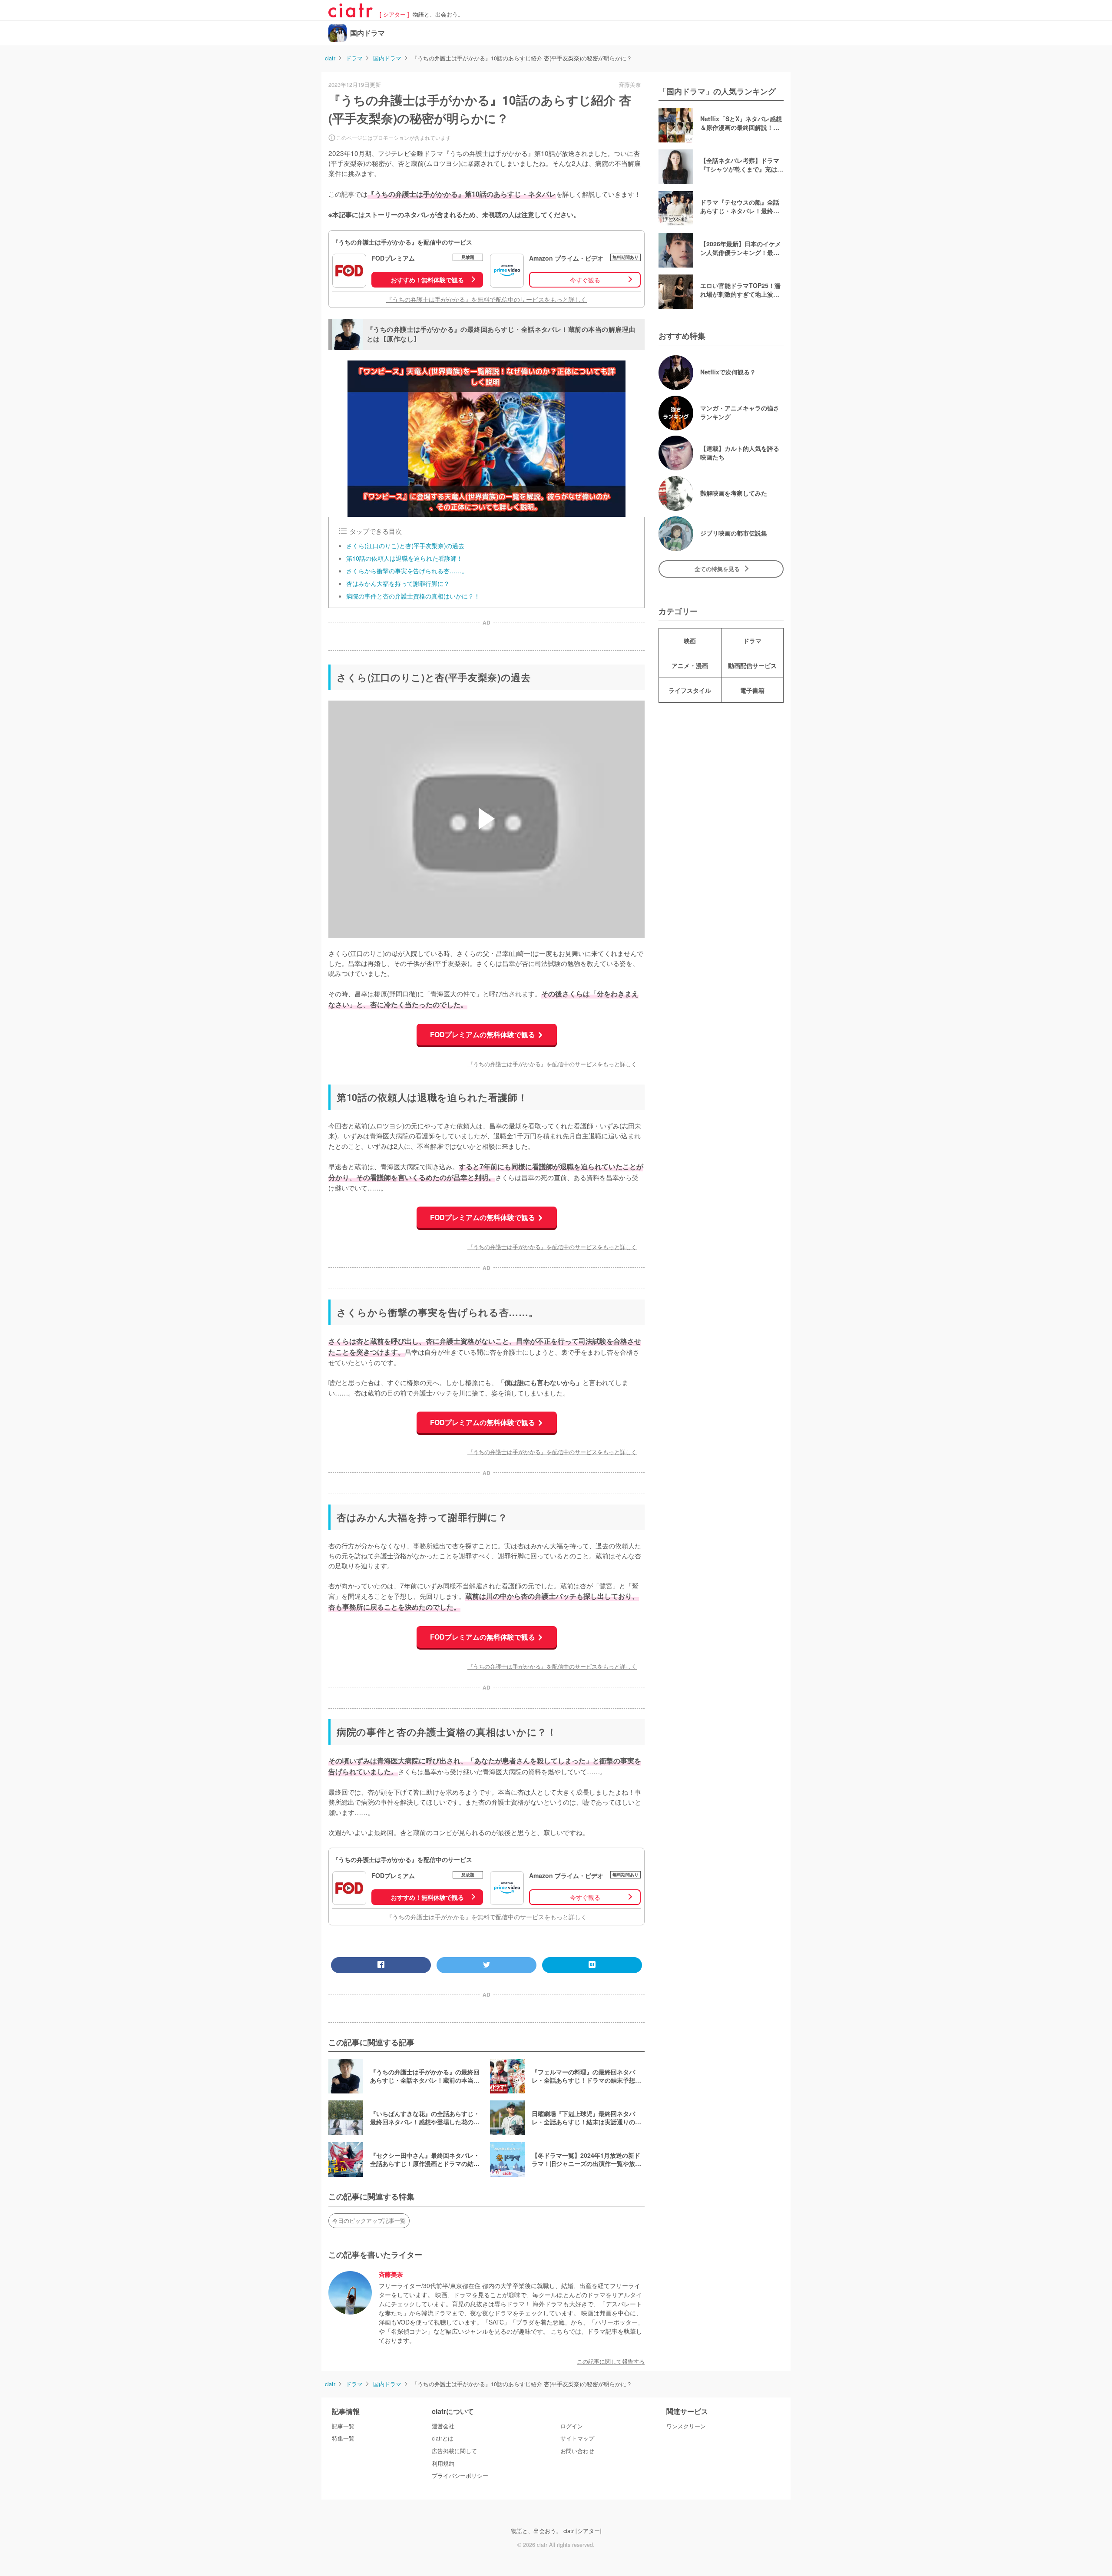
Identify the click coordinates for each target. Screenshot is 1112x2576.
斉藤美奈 (391, 2275)
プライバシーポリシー (460, 2476)
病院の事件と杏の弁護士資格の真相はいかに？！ (413, 596)
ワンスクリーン (686, 2426)
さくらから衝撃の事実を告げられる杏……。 (407, 571)
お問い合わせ (577, 2451)
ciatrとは (443, 2438)
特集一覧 (343, 2438)
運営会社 (443, 2426)
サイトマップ (577, 2438)
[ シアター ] (394, 15)
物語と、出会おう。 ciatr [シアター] (556, 2531)
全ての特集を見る (717, 569)
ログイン (572, 2426)
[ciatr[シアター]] (351, 14)
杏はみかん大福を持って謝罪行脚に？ (398, 583)
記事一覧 (343, 2426)
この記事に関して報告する (611, 2361)
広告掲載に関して (454, 2451)
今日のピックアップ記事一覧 (369, 2221)
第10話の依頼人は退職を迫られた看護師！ (404, 558)
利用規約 (443, 2464)
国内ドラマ (367, 33)
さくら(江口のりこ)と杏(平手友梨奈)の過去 (405, 546)
